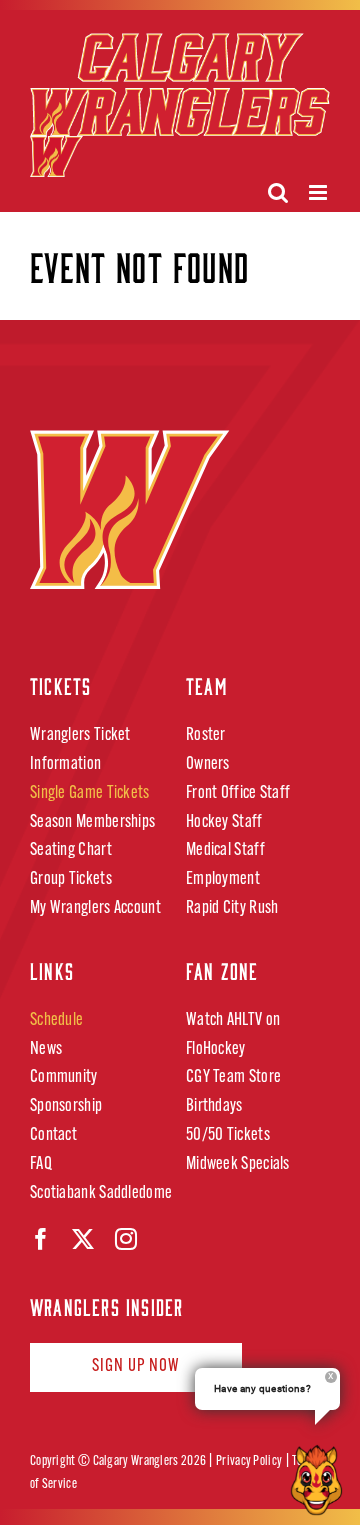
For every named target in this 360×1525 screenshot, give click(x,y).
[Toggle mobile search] (278, 192)
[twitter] (83, 1239)
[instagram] (126, 1239)
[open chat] (320, 1480)
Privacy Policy (249, 1461)
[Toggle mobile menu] (319, 192)
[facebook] (41, 1239)
